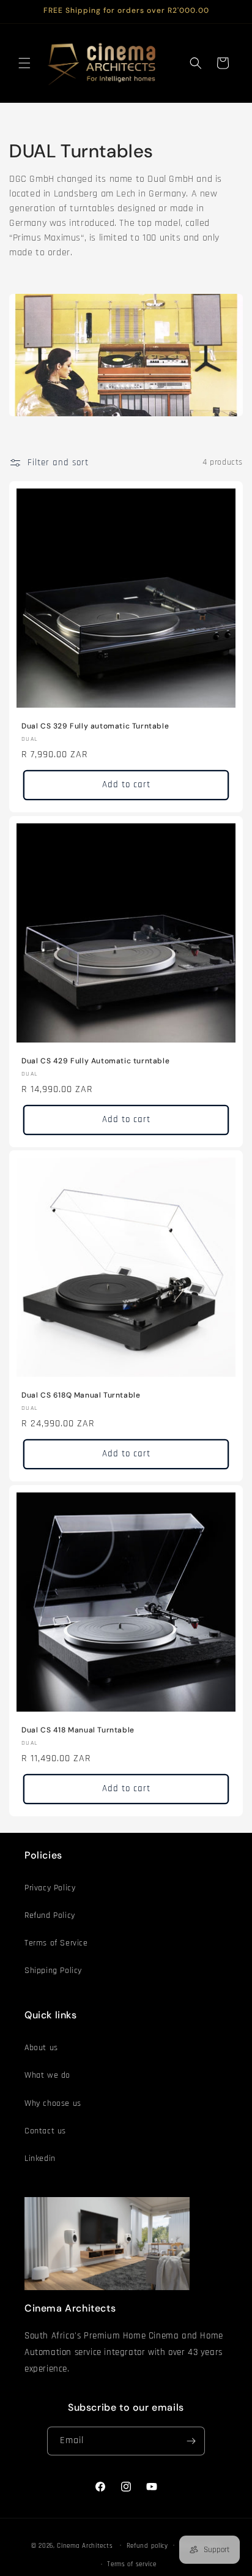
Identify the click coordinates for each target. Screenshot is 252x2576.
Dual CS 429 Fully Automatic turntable (95, 1061)
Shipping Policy (53, 1971)
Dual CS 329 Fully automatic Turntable (95, 726)
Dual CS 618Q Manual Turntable (81, 1395)
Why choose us (53, 2103)
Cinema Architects (85, 2545)
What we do (47, 2075)
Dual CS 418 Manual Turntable (78, 1730)
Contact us (45, 2131)
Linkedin (40, 2159)
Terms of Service (56, 1943)
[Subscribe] (191, 2441)
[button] (24, 63)
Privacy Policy (50, 1888)
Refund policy (147, 2546)
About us (41, 2048)
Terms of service (132, 2564)
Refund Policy (50, 1915)
